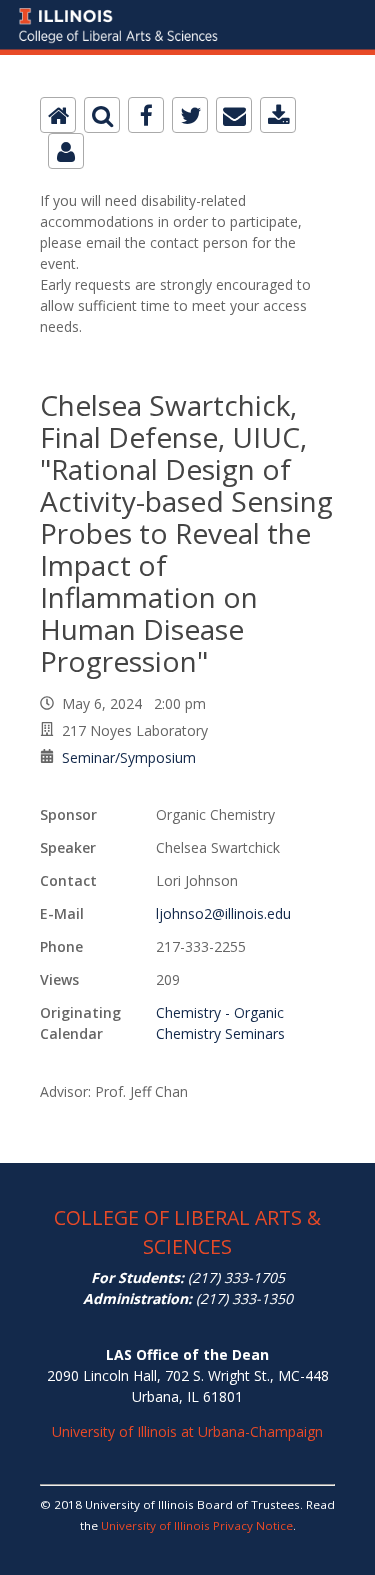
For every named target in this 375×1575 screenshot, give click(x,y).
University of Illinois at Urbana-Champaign (187, 1431)
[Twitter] (190, 115)
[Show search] (102, 115)
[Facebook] (146, 115)
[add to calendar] (278, 115)
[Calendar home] (58, 115)
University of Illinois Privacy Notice (197, 1525)
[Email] (234, 115)
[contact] (66, 151)
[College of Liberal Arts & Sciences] (187, 11)
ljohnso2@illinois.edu (223, 913)
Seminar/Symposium (129, 757)
